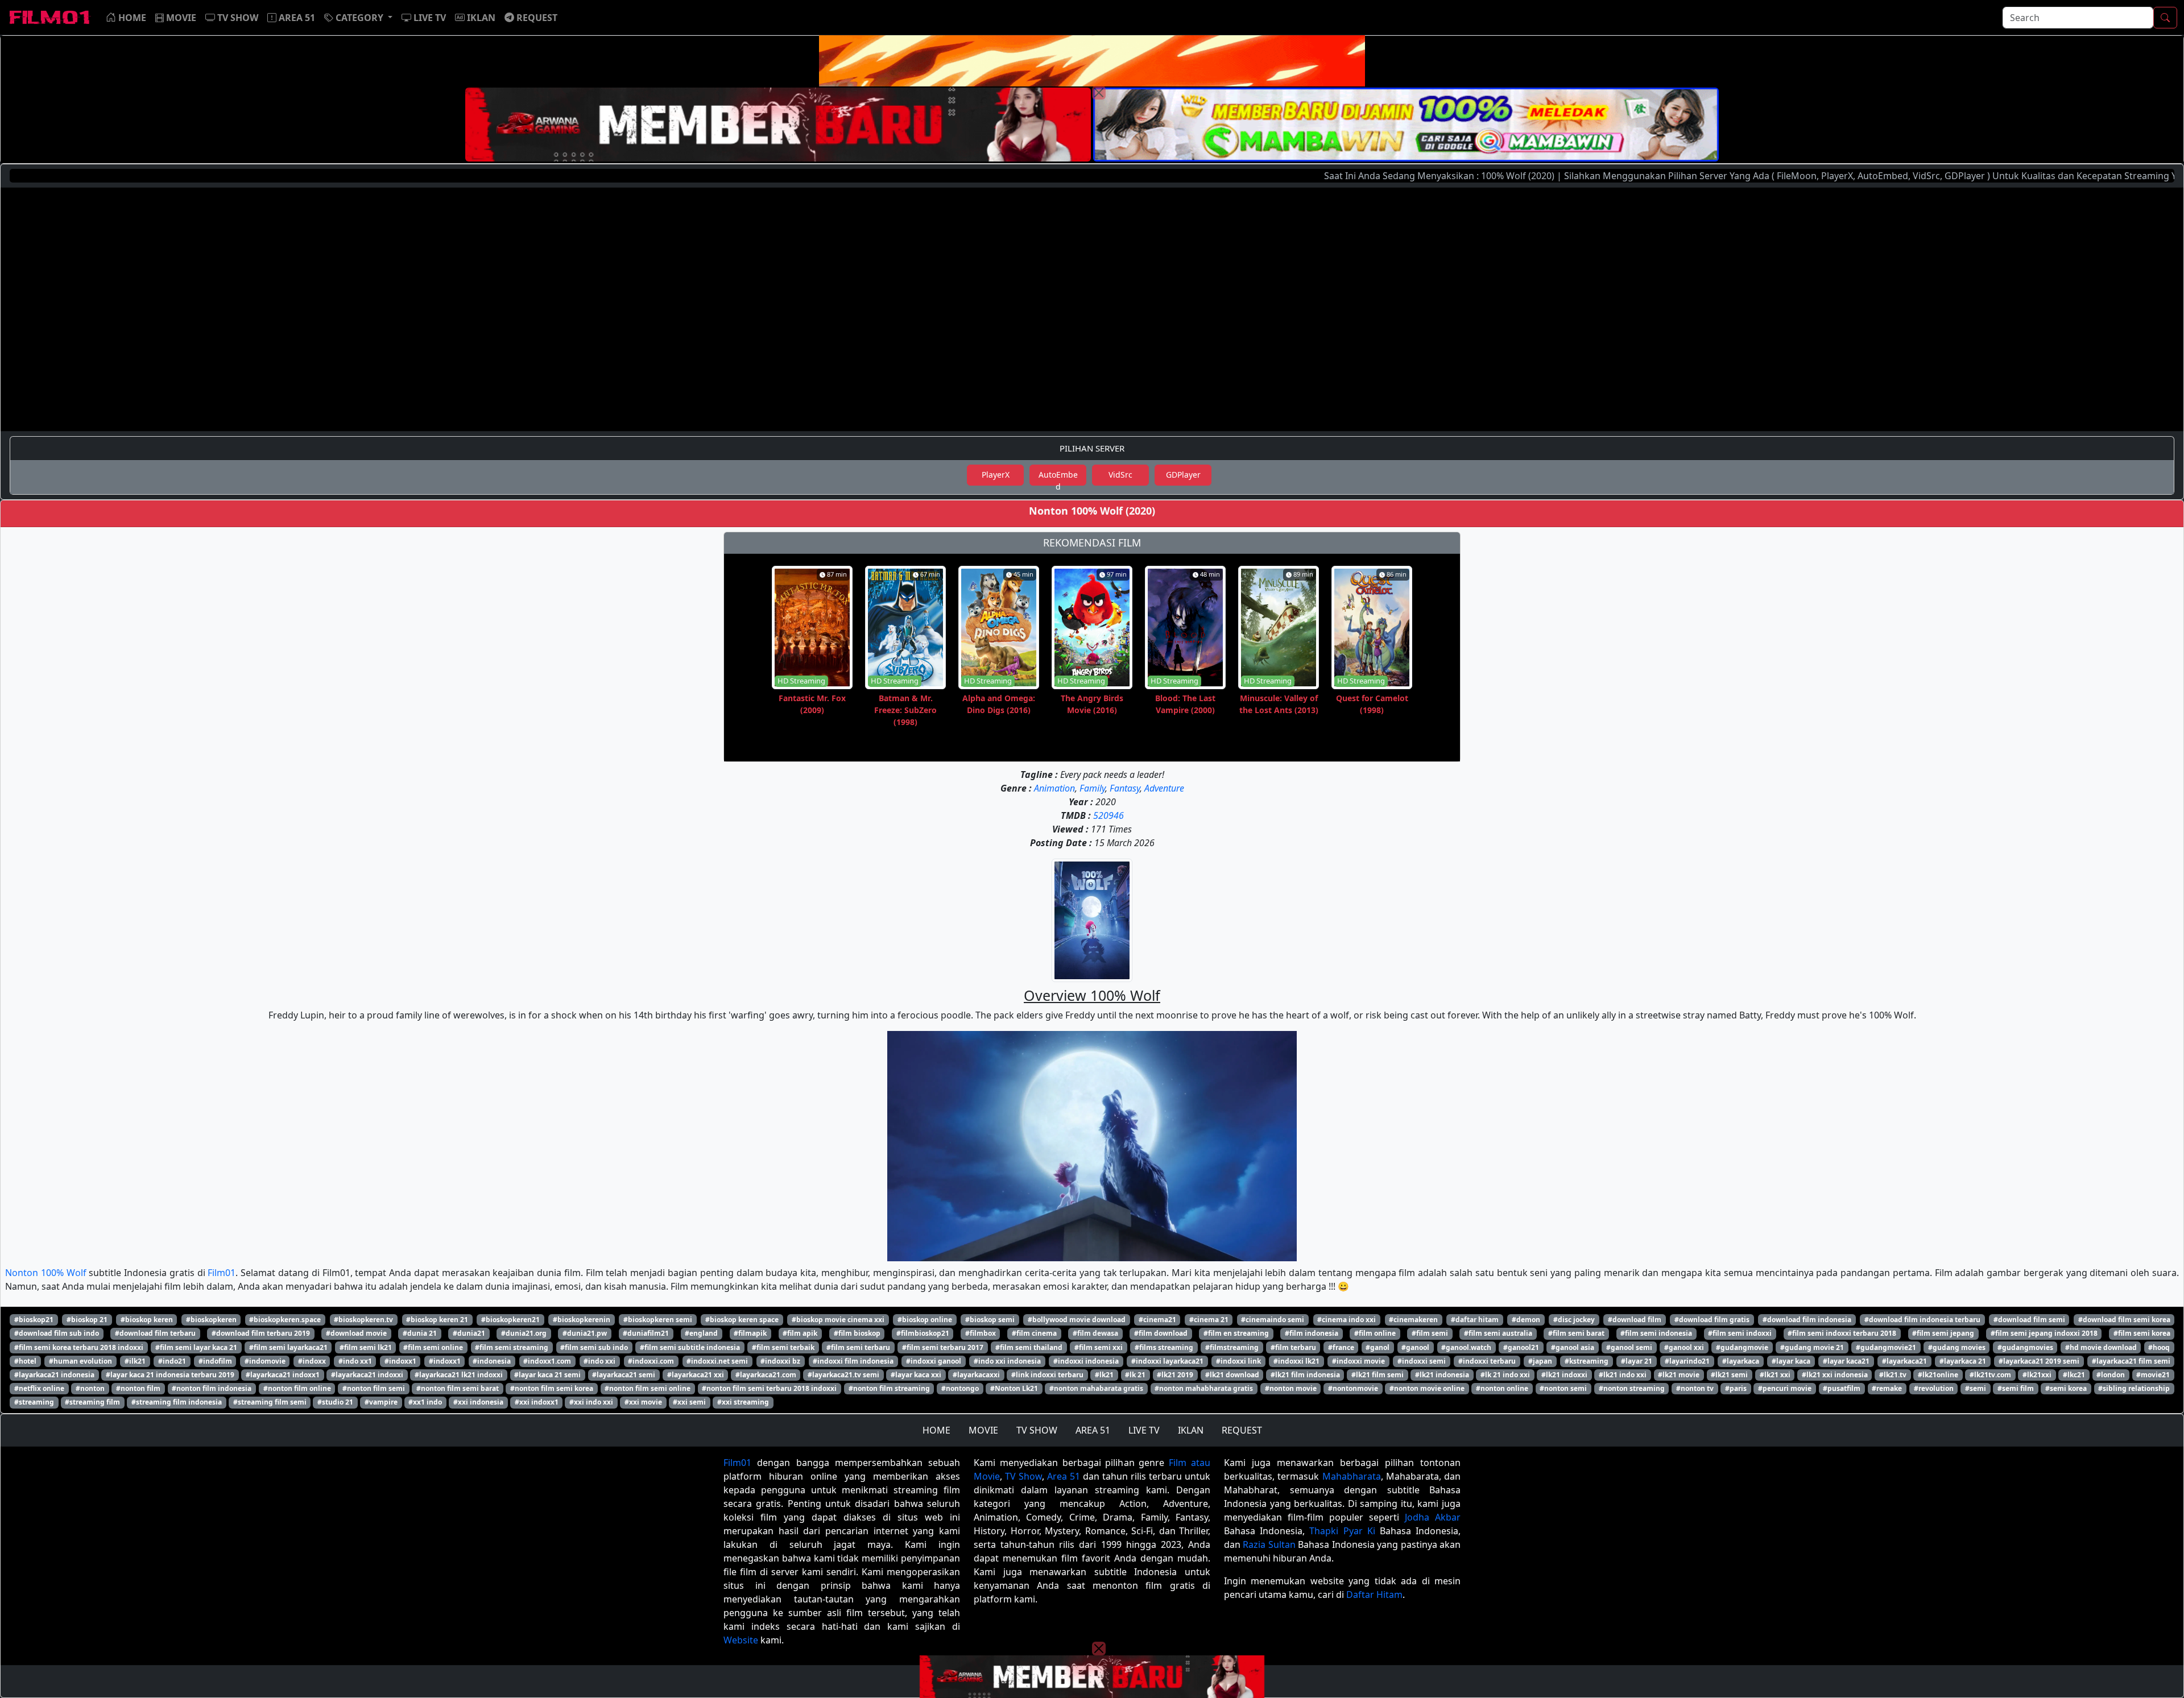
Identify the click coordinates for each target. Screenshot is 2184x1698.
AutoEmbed (1058, 477)
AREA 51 (1093, 1430)
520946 (1108, 815)
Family (1092, 788)
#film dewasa (1095, 1333)
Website (741, 1640)
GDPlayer (1183, 475)
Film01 (222, 1273)
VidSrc (1120, 475)
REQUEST (1242, 1430)
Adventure (1164, 788)
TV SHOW (1037, 1430)
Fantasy (1125, 788)
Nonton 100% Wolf (46, 1273)
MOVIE (983, 1430)
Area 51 (1064, 1476)
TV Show (1023, 1476)
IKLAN (1191, 1430)
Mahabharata (1352, 1476)
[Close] (1099, 93)
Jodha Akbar (1433, 1517)
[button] (358, 18)
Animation (1054, 788)
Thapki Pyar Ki (1342, 1531)
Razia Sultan (1269, 1544)
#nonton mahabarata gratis (1096, 1388)
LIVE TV (1144, 1430)
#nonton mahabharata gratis (1204, 1388)
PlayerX (996, 475)
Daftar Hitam (1374, 1595)
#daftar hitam (1475, 1320)
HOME (936, 1430)
